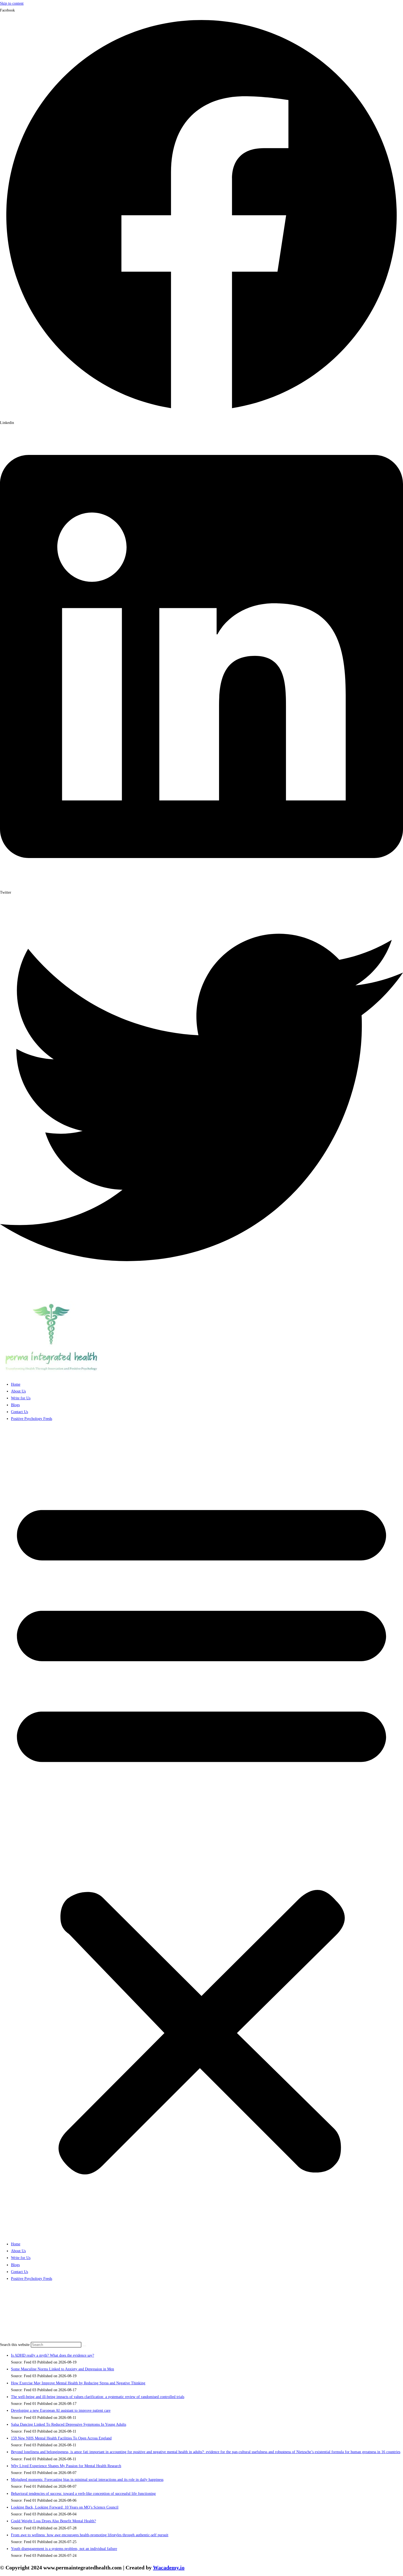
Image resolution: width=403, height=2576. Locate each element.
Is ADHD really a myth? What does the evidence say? (52, 2355)
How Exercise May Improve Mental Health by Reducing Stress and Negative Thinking (78, 2383)
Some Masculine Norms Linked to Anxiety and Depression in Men (63, 2369)
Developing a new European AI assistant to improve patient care (61, 2411)
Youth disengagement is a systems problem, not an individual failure (64, 2549)
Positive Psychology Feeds (32, 1419)
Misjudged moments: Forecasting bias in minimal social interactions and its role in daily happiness (87, 2480)
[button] (201, 1831)
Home (16, 1384)
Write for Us (21, 1398)
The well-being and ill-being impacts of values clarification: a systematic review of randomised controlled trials (98, 2397)
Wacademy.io (169, 2567)
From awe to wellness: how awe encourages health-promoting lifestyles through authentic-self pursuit (90, 2535)
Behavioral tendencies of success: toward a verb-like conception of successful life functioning (83, 2494)
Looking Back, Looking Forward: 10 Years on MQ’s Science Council (65, 2507)
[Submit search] (84, 2346)
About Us (18, 1391)
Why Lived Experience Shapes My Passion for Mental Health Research (66, 2466)
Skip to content (12, 3)
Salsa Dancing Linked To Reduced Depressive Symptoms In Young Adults (69, 2424)
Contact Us (19, 1412)
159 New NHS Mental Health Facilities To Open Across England (61, 2438)
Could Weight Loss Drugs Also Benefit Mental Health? (53, 2521)
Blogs (15, 1405)
